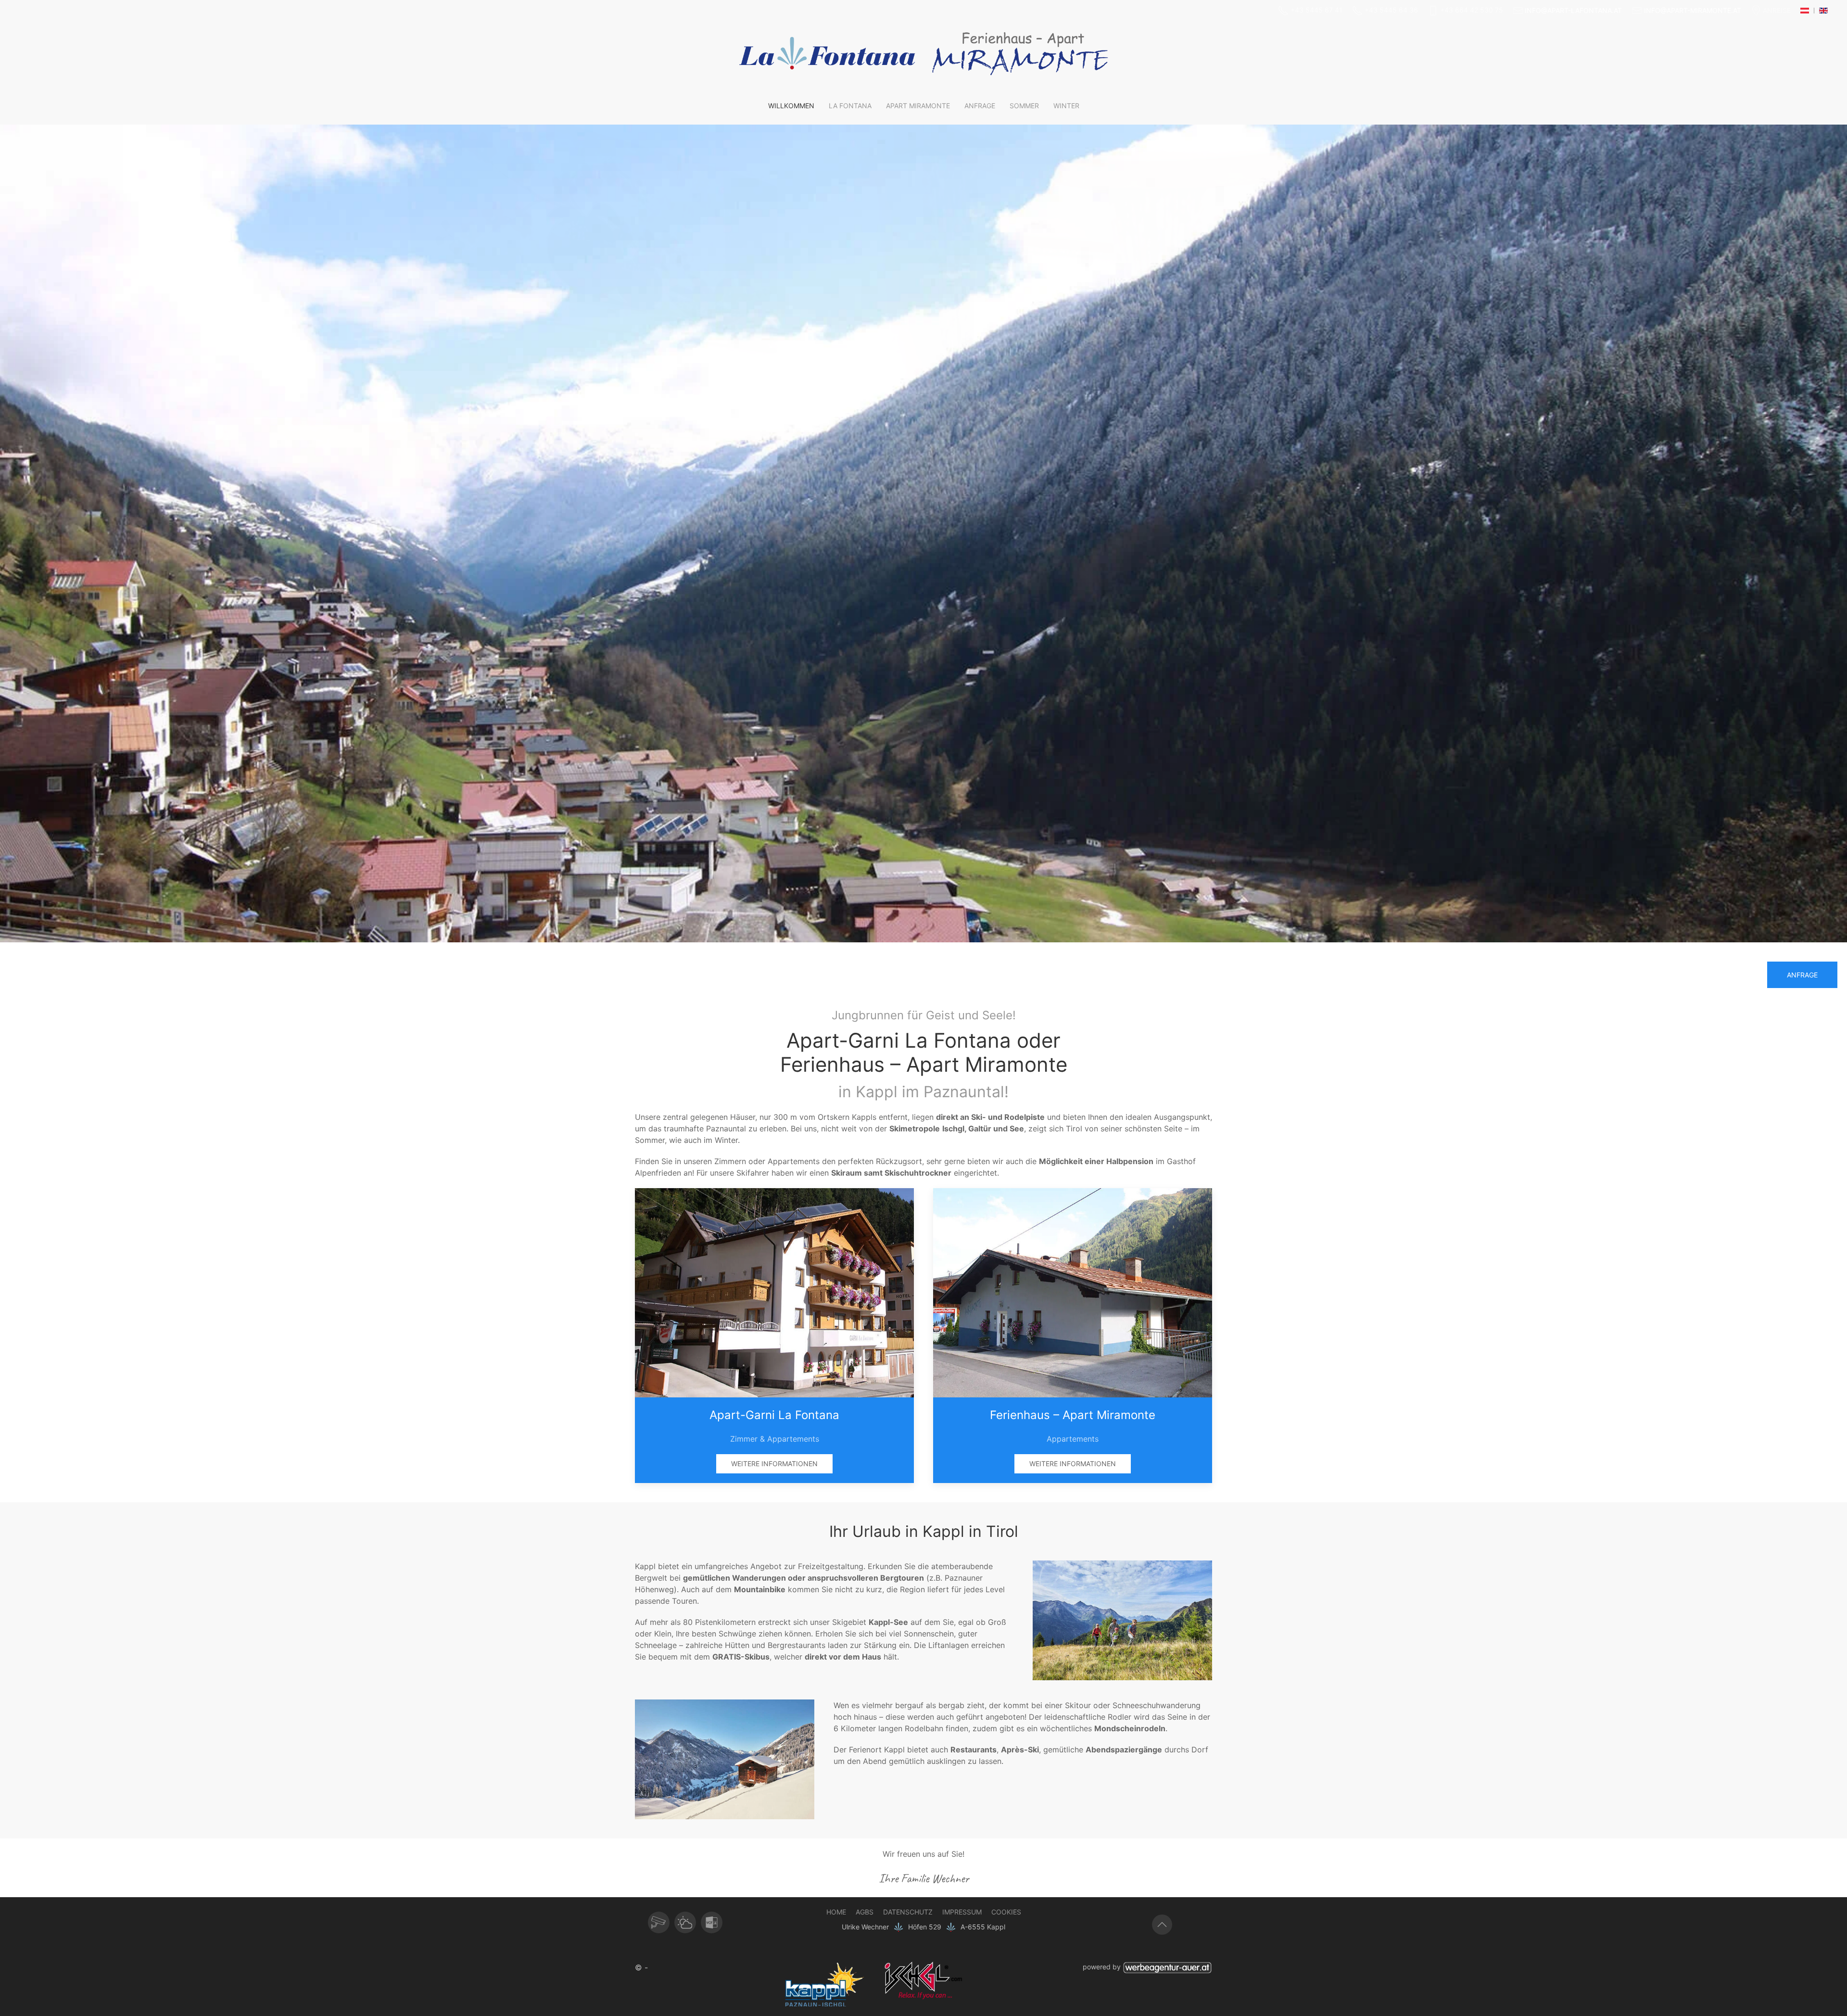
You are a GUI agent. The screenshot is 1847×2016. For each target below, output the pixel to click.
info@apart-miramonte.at (1693, 10)
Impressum (962, 1912)
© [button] (639, 1967)
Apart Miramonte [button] (918, 106)
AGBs (865, 1912)
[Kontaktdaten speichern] (712, 1922)
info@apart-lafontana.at (1573, 10)
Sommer (1024, 106)
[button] (1122, 1620)
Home (836, 1912)
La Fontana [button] (850, 106)
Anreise (1777, 10)
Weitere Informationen (774, 1464)
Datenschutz (908, 1912)
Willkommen (791, 106)
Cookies (1006, 1912)
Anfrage (980, 106)
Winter (1066, 106)
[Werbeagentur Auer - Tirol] (1167, 1967)
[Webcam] (659, 1922)
